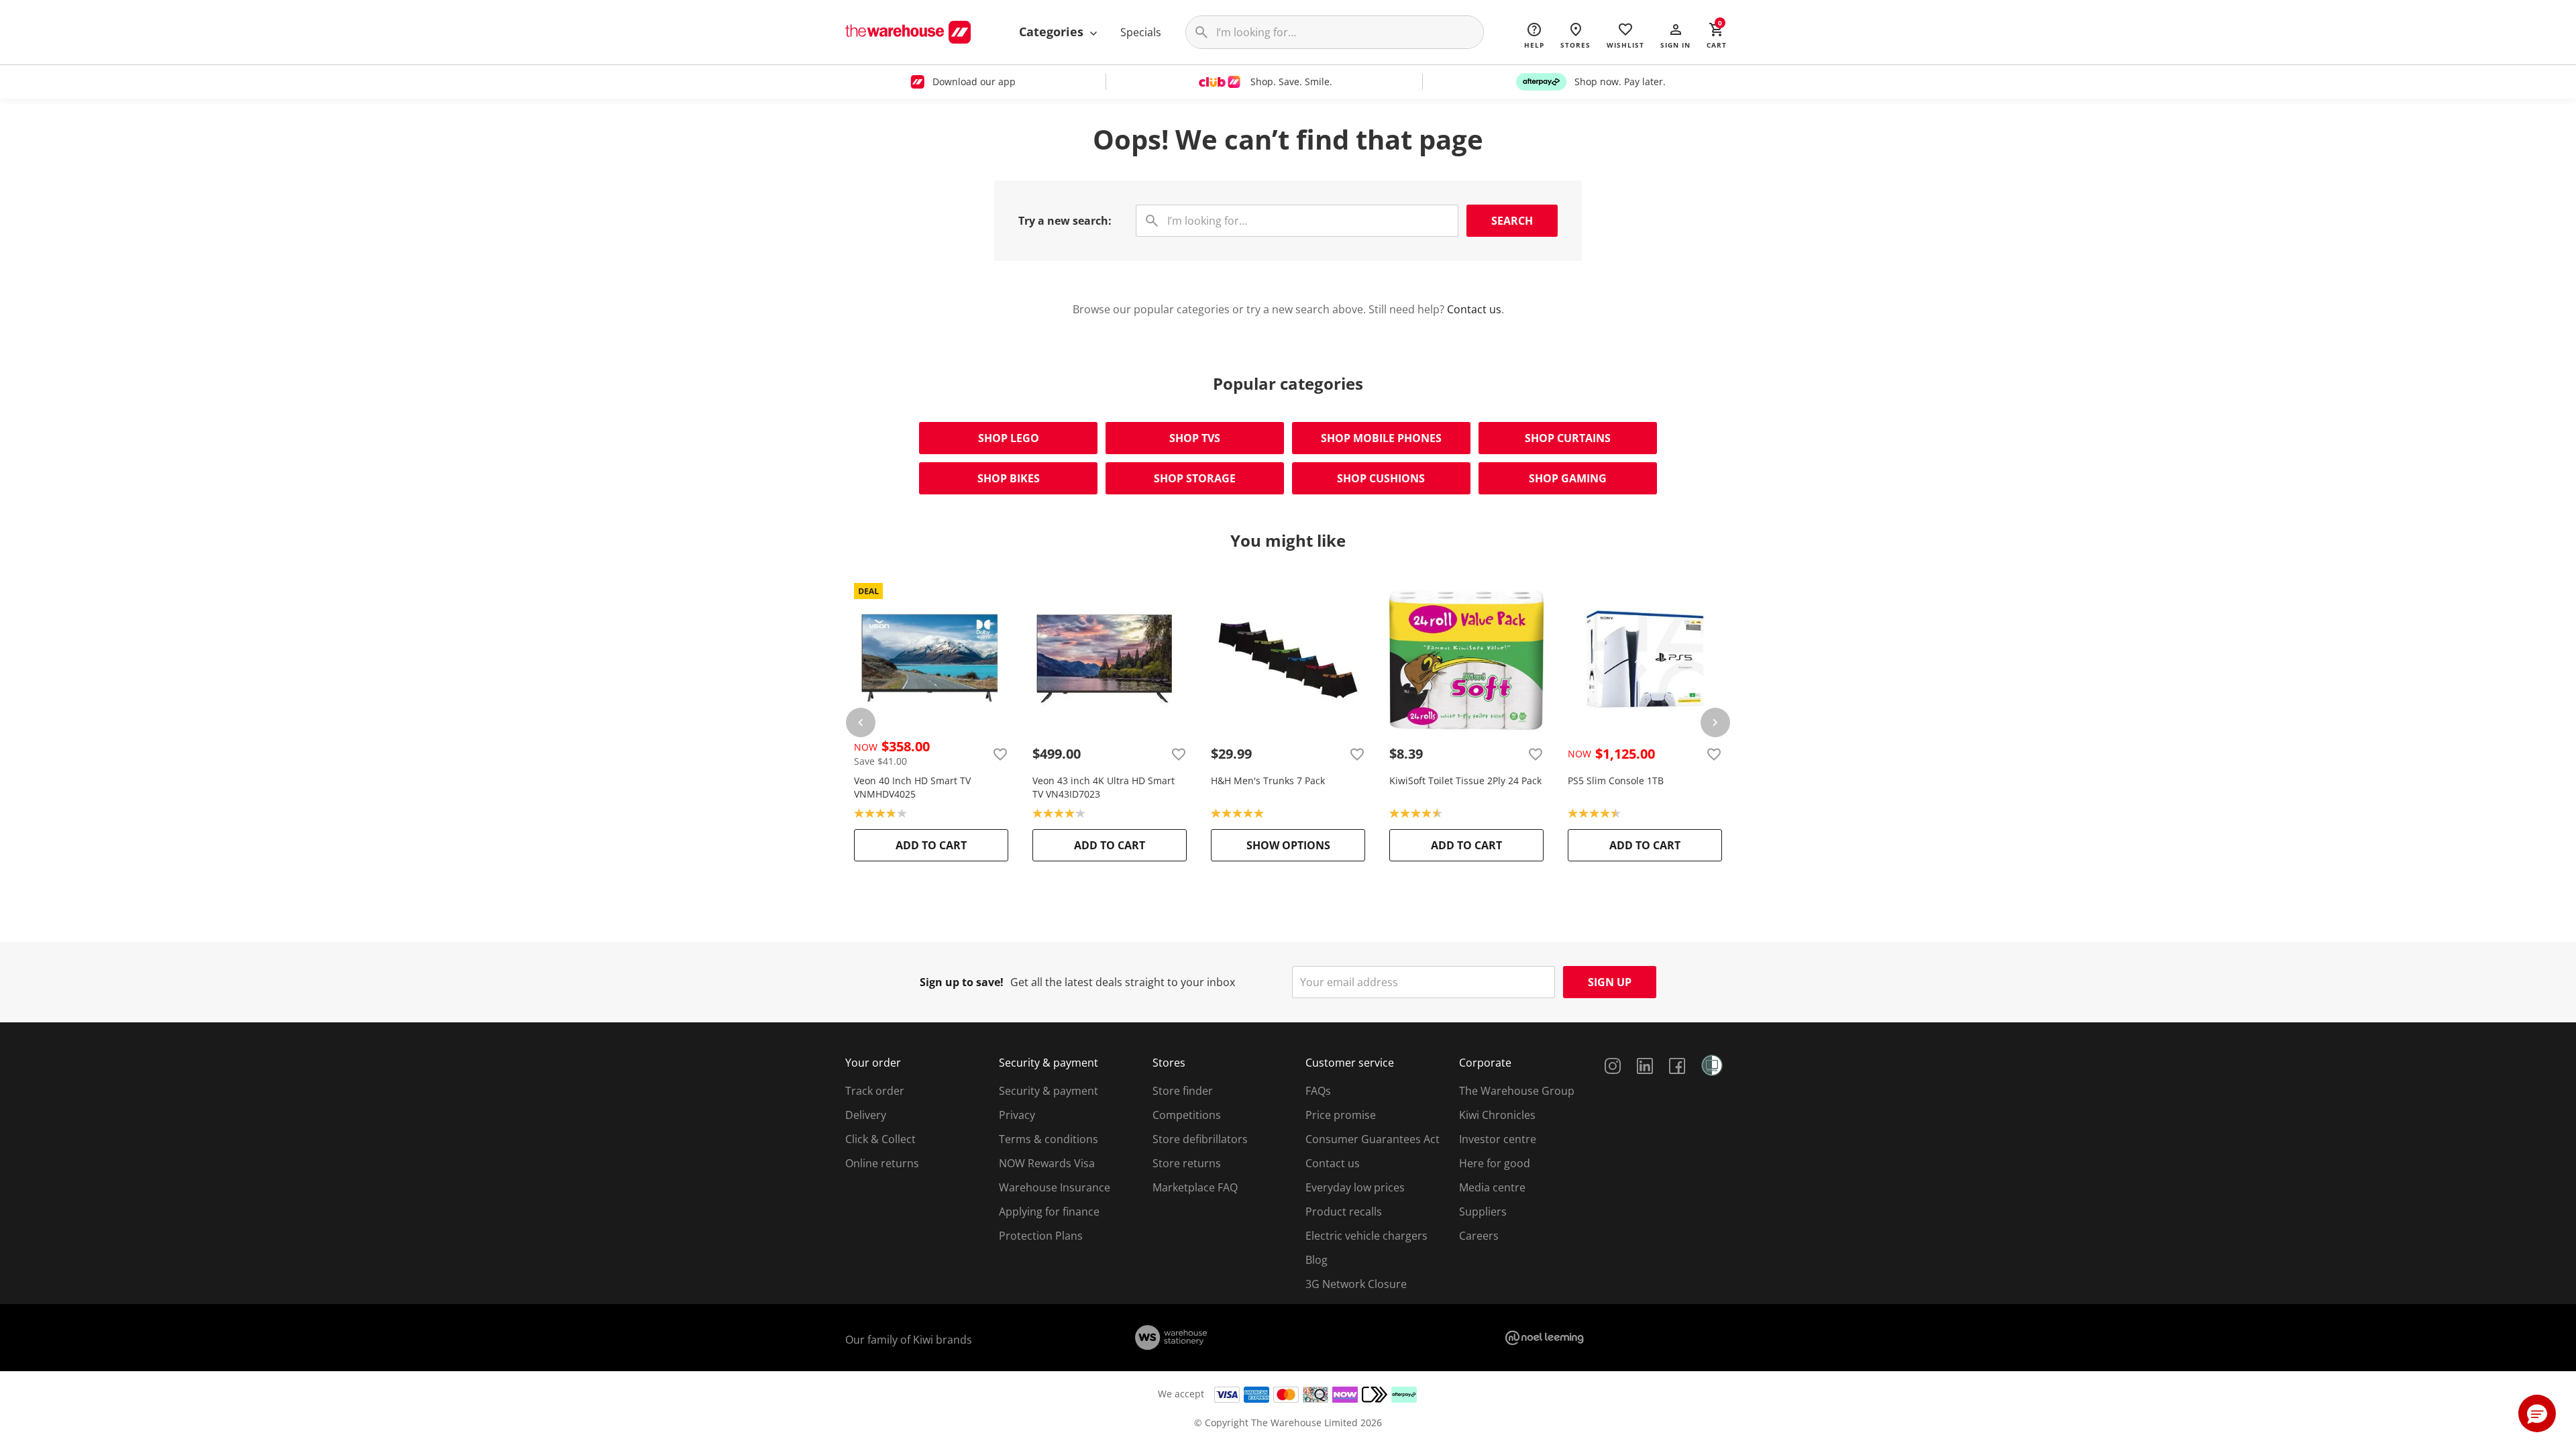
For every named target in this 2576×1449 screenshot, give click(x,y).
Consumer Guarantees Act (1373, 1139)
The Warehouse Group (1517, 1091)
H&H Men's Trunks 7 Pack (1268, 781)
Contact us (1474, 309)
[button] (1675, 35)
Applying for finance (1049, 1212)
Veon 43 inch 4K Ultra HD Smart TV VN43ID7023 (1104, 787)
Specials (1141, 32)
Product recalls (1344, 1212)
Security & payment (1049, 1091)
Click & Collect (880, 1139)
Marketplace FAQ (1195, 1187)
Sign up (1610, 982)
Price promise (1341, 1115)
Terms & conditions (1049, 1139)
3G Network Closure (1356, 1284)
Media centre (1492, 1187)
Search (1512, 221)
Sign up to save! (962, 982)
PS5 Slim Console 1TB (1616, 781)
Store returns (1187, 1163)
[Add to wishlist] (1000, 754)
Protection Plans (1041, 1236)
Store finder (1183, 1091)
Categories (1053, 32)
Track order (875, 1091)
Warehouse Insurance (1055, 1187)
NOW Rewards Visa (1047, 1163)
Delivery (866, 1115)
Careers (1479, 1236)
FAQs (1318, 1091)
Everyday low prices (1355, 1187)
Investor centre (1498, 1139)
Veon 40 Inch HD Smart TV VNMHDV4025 (912, 787)
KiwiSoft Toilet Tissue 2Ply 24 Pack (1465, 781)
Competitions (1187, 1115)
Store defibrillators (1200, 1139)
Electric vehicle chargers (1366, 1236)
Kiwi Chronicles (1497, 1115)
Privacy (1017, 1115)
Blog (1317, 1260)
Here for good (1495, 1163)
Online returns (882, 1163)
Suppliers (1483, 1212)
